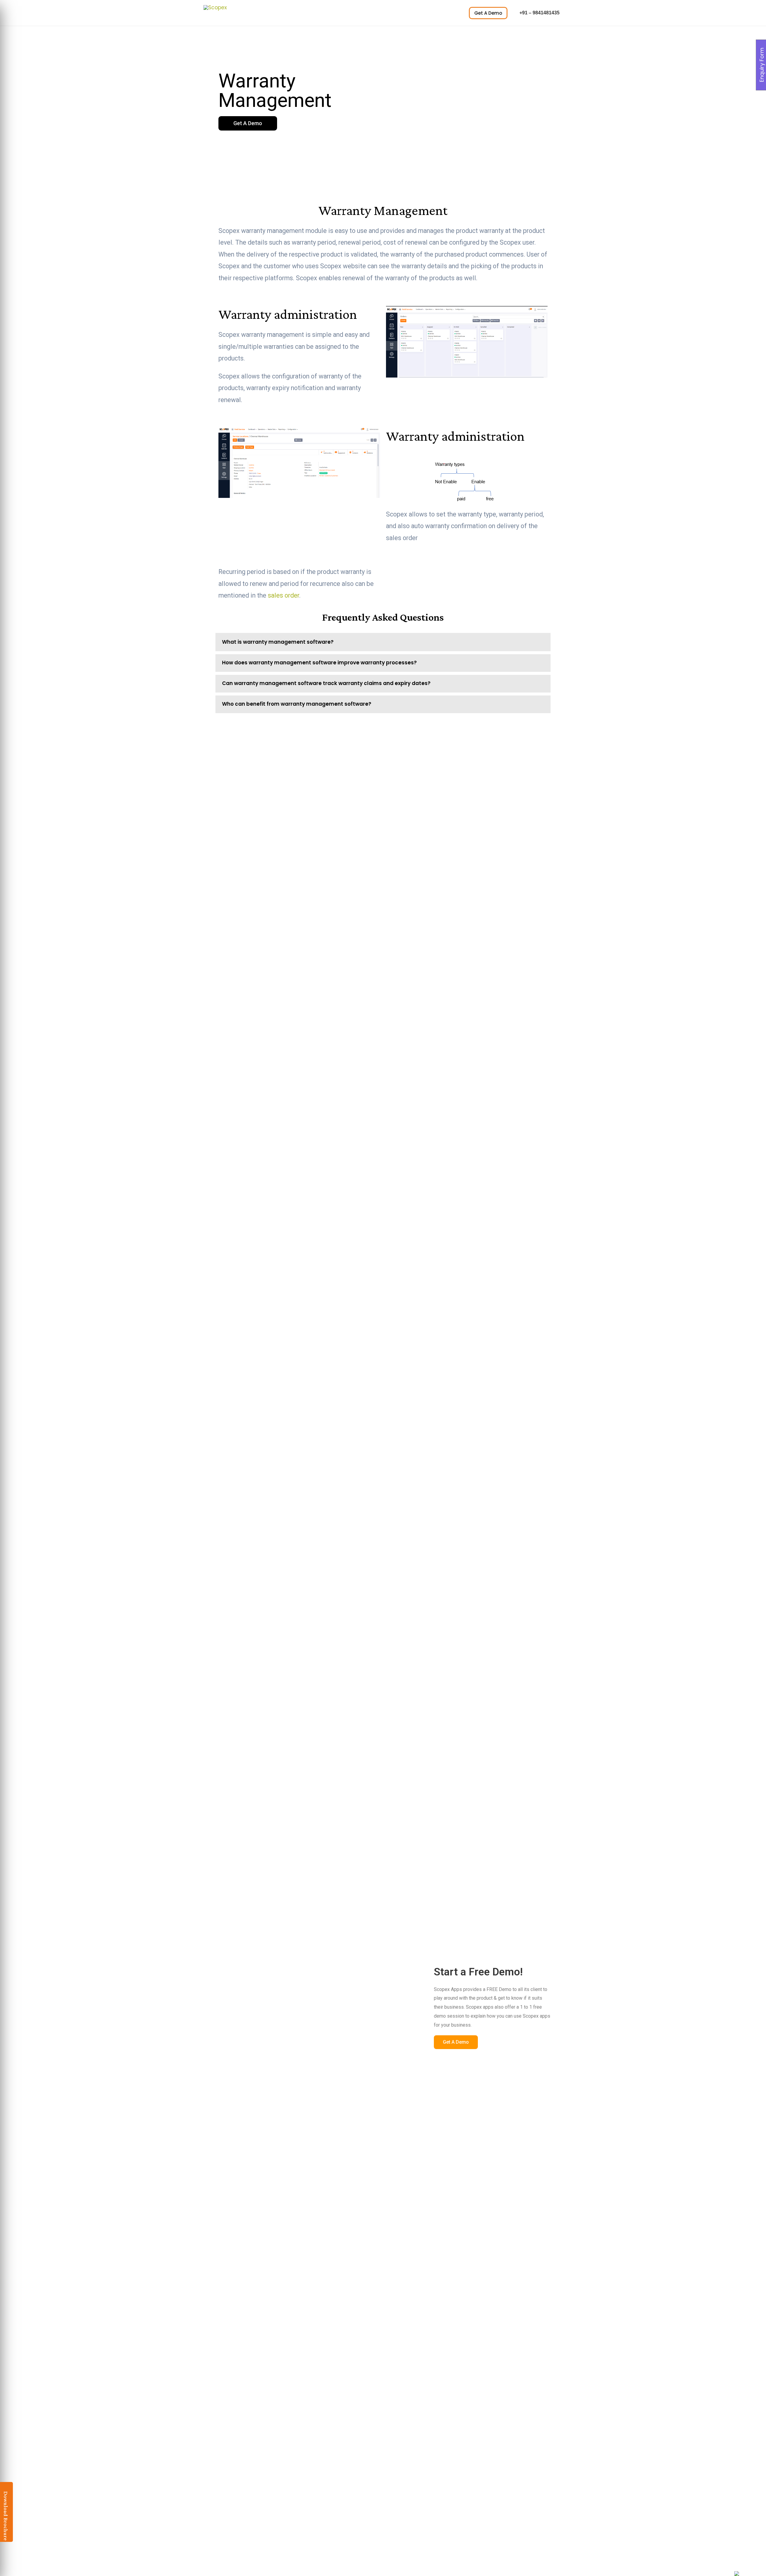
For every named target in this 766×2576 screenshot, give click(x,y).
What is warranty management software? (278, 642)
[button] (248, 123)
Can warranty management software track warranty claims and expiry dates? (326, 683)
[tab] (383, 642)
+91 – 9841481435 (539, 13)
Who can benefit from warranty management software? (297, 704)
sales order (284, 595)
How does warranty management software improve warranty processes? (319, 663)
